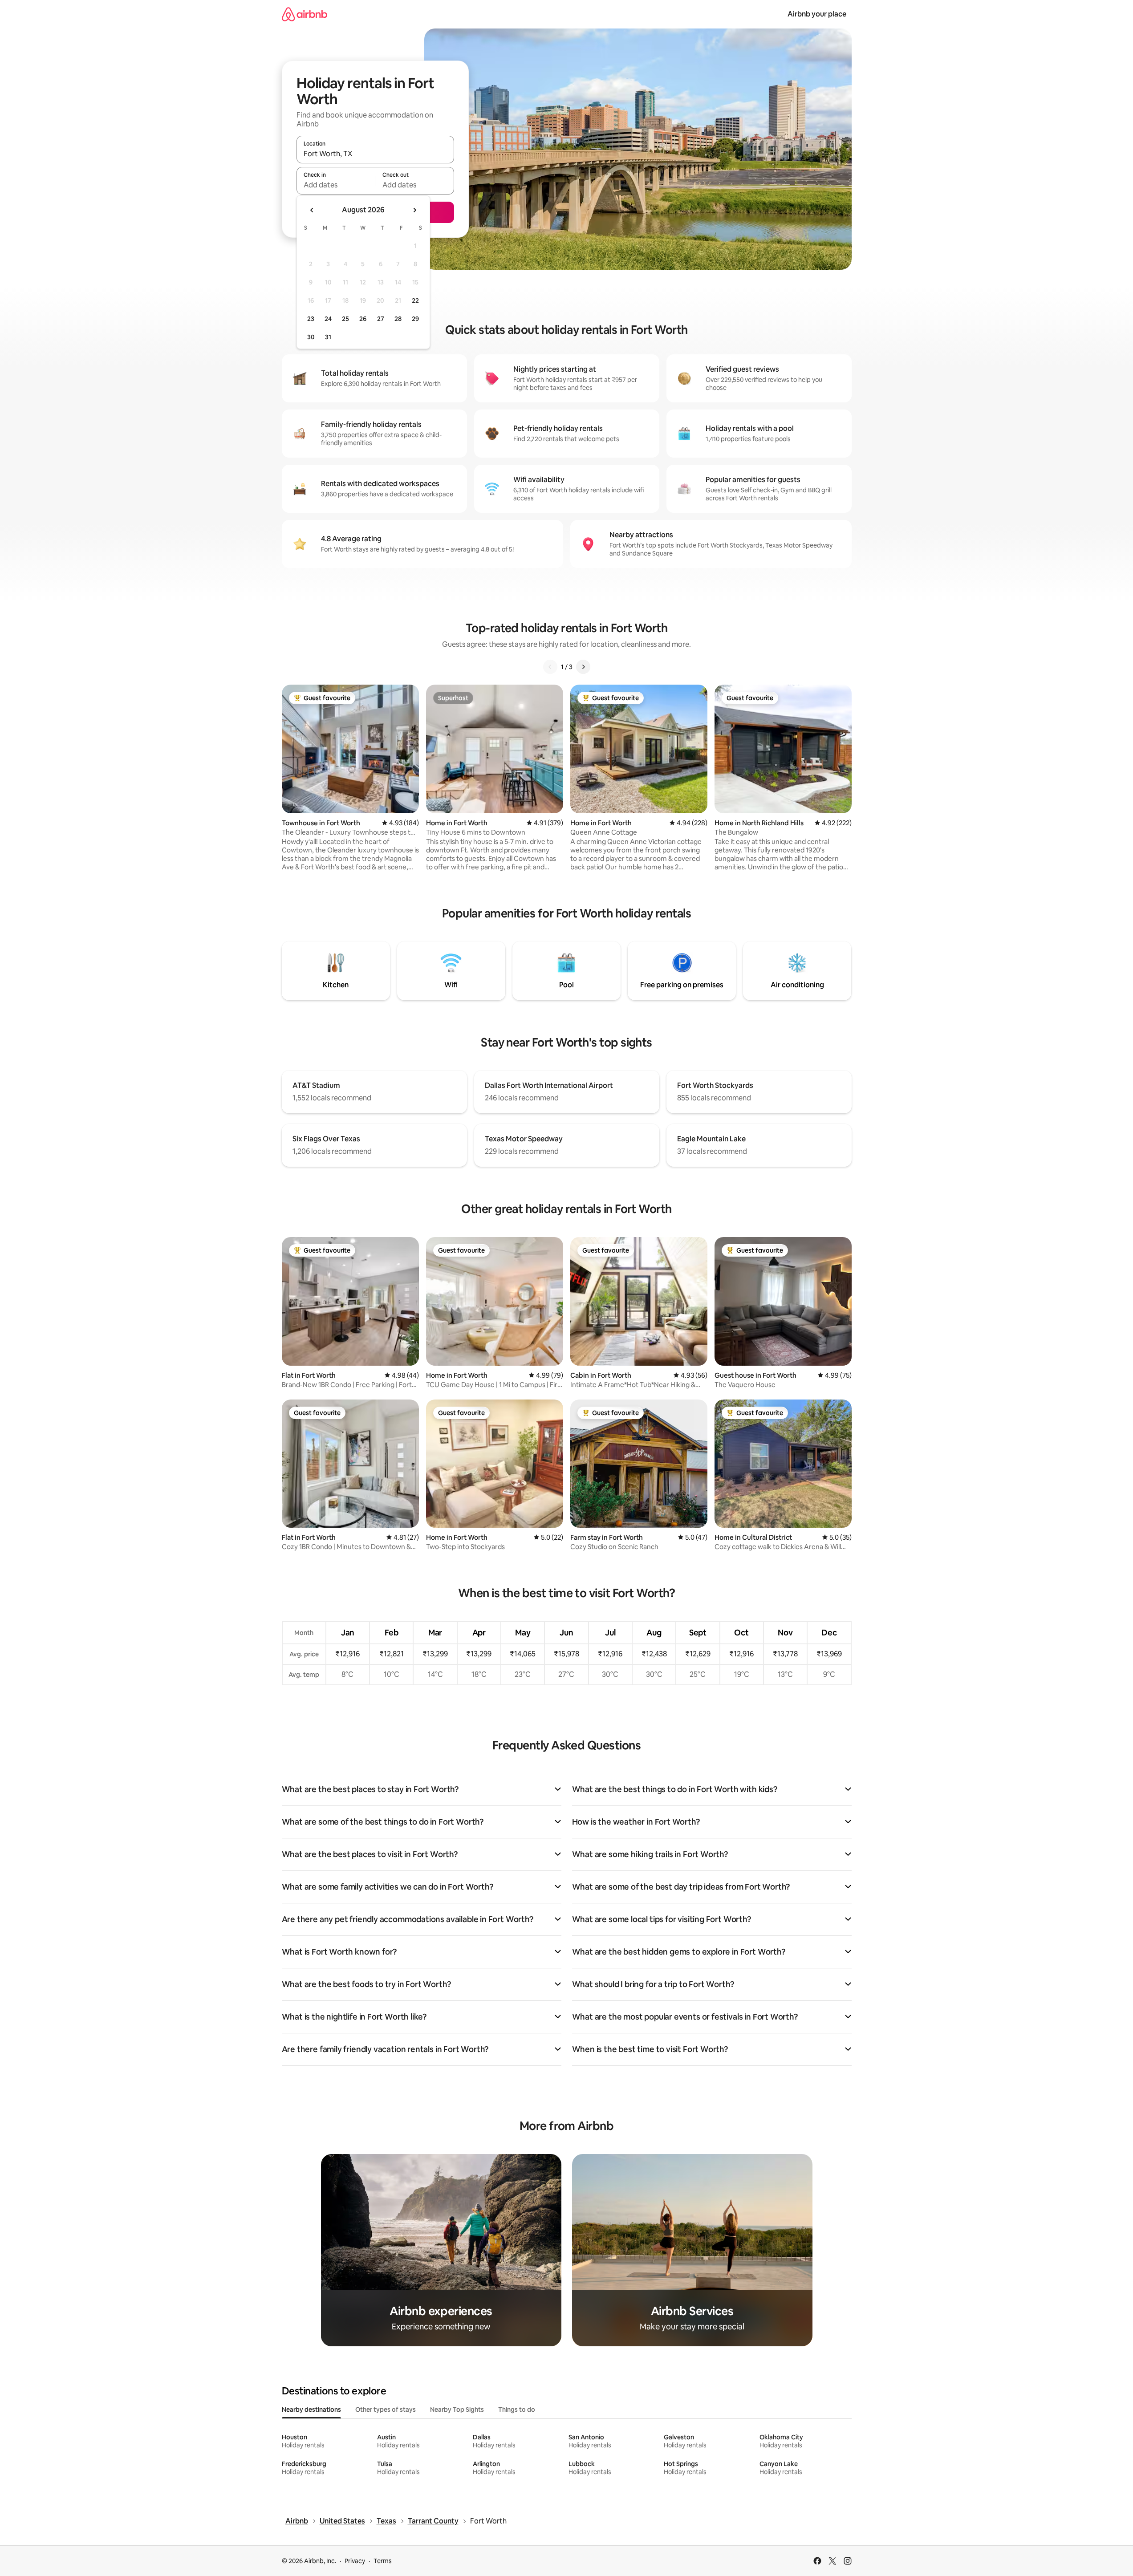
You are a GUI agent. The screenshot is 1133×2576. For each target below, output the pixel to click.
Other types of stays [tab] (386, 2410)
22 (415, 300)
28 (398, 319)
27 (381, 319)
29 (415, 319)
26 (363, 319)
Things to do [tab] (517, 2410)
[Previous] (550, 667)
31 (328, 337)
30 (311, 337)
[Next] (583, 667)
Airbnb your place (817, 14)
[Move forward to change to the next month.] (414, 210)
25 (345, 319)
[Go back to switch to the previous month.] (312, 210)
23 (311, 319)
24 (328, 319)
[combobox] (375, 154)
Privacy (355, 2561)
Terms (383, 2561)
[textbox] (336, 185)
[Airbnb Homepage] (305, 14)
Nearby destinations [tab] (311, 2410)
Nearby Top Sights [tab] (457, 2410)
